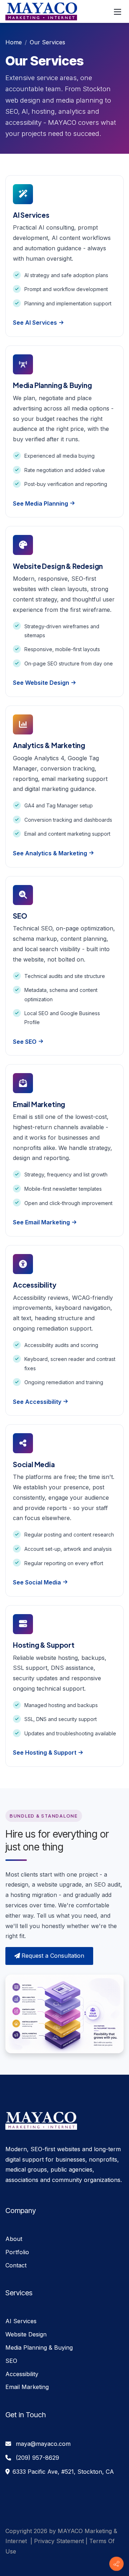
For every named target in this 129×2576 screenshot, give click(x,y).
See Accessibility (37, 1402)
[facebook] (9, 2562)
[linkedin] (23, 2562)
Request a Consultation (53, 1956)
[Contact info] (116, 2564)
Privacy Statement (59, 2541)
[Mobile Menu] (118, 11)
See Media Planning (40, 503)
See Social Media (37, 1582)
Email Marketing (27, 2387)
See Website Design (41, 683)
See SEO (25, 1042)
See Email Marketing (41, 1222)
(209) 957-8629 (37, 2458)
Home (14, 42)
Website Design (26, 2334)
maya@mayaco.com (43, 2444)
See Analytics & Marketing (50, 853)
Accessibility (22, 2374)
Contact (16, 2265)
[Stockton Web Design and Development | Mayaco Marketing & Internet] (41, 11)
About (14, 2239)
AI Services (21, 2321)
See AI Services (35, 323)
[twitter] (17, 2562)
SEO (11, 2361)
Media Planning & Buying (39, 2348)
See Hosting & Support (45, 1752)
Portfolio (17, 2252)
